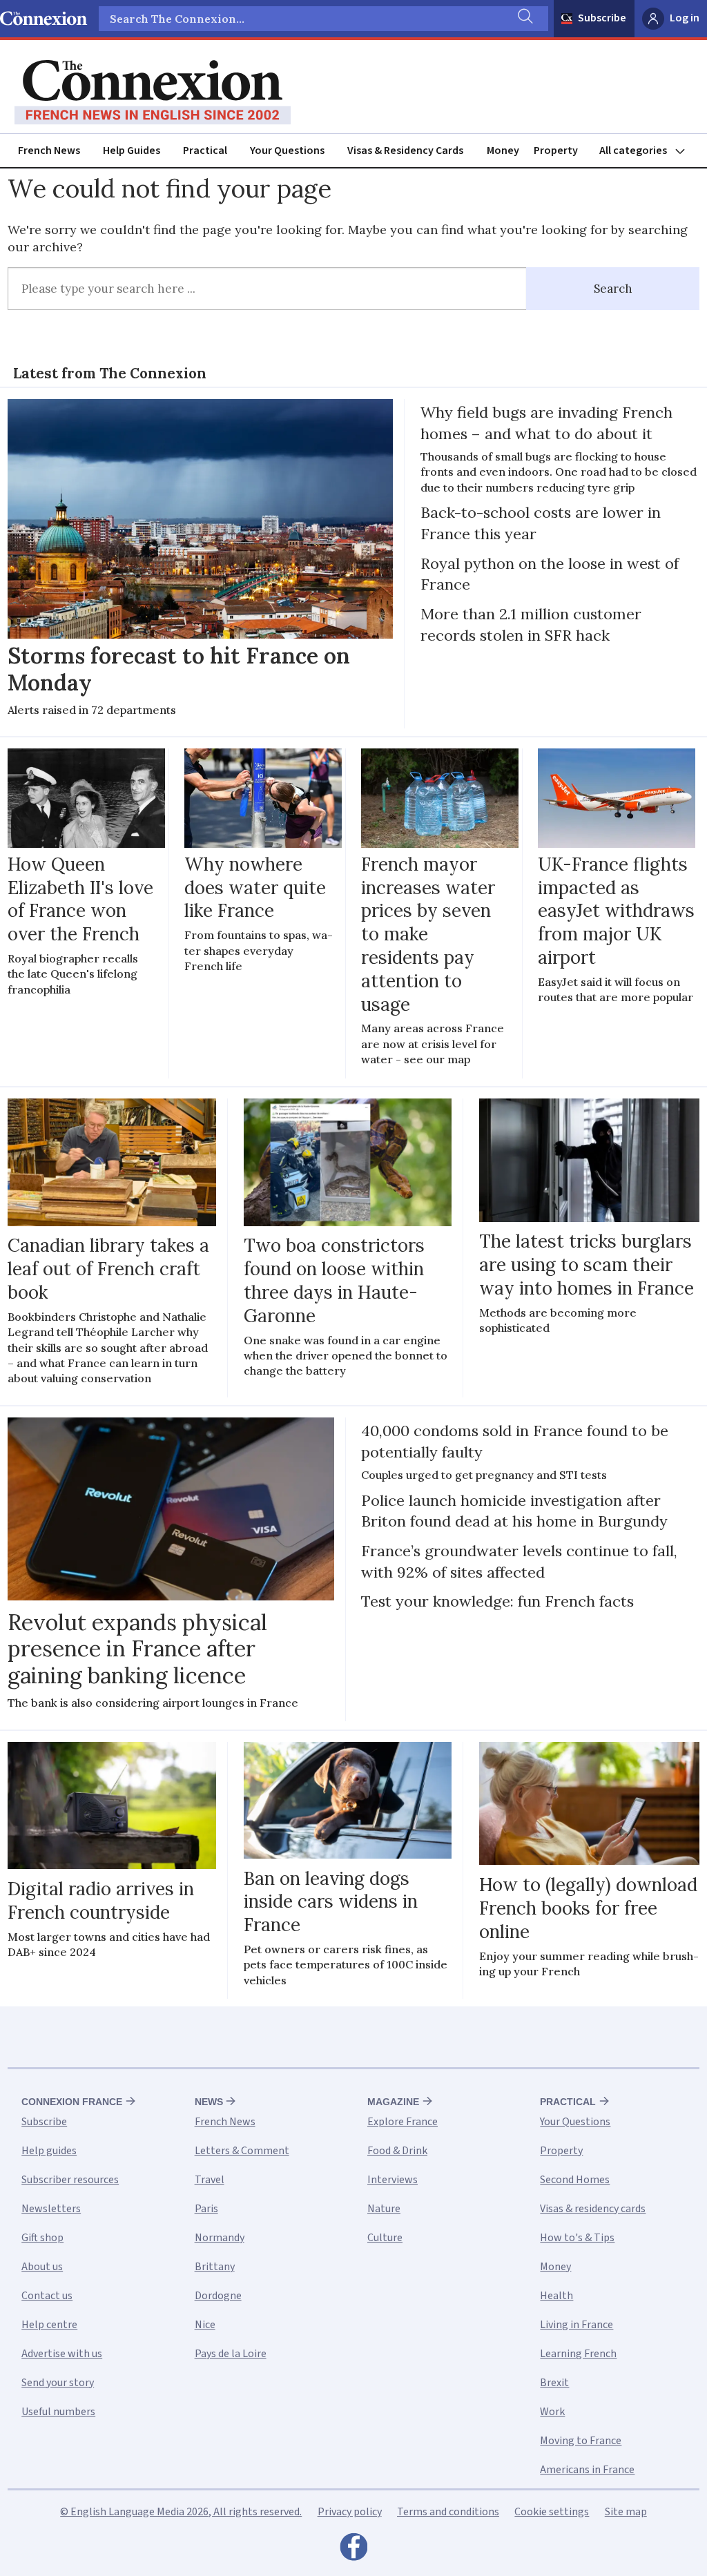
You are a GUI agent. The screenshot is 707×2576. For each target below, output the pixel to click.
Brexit (554, 2383)
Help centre (49, 2325)
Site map (626, 2512)
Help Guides (132, 151)
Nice (205, 2325)
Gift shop (42, 2238)
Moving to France (581, 2441)
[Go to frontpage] (153, 93)
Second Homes (575, 2180)
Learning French (578, 2354)
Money (503, 151)
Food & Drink (397, 2151)
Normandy (220, 2238)
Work (552, 2412)
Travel (210, 2180)
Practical (205, 151)
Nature (384, 2209)
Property (556, 151)
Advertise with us (62, 2354)
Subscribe (602, 18)
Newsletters (51, 2209)
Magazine (393, 2102)
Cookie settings (552, 2512)
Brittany (215, 2267)
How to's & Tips (577, 2238)
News (209, 2102)
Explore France (403, 2122)
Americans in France (587, 2470)
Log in (685, 18)
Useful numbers (58, 2412)
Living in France (577, 2325)
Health (556, 2296)
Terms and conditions (448, 2512)
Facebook (353, 2550)
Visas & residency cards (593, 2209)
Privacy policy (350, 2512)
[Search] (524, 19)
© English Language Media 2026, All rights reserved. (181, 2512)
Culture (385, 2238)
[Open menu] (648, 151)
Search (613, 289)
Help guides (49, 2151)
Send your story (58, 2383)
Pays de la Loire (231, 2354)
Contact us (47, 2296)
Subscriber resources (70, 2180)
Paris (206, 2209)
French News (49, 151)
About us (42, 2267)
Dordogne (218, 2296)
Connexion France (72, 2102)
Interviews (393, 2180)
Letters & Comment (242, 2151)
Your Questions (287, 151)
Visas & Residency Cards (405, 151)
